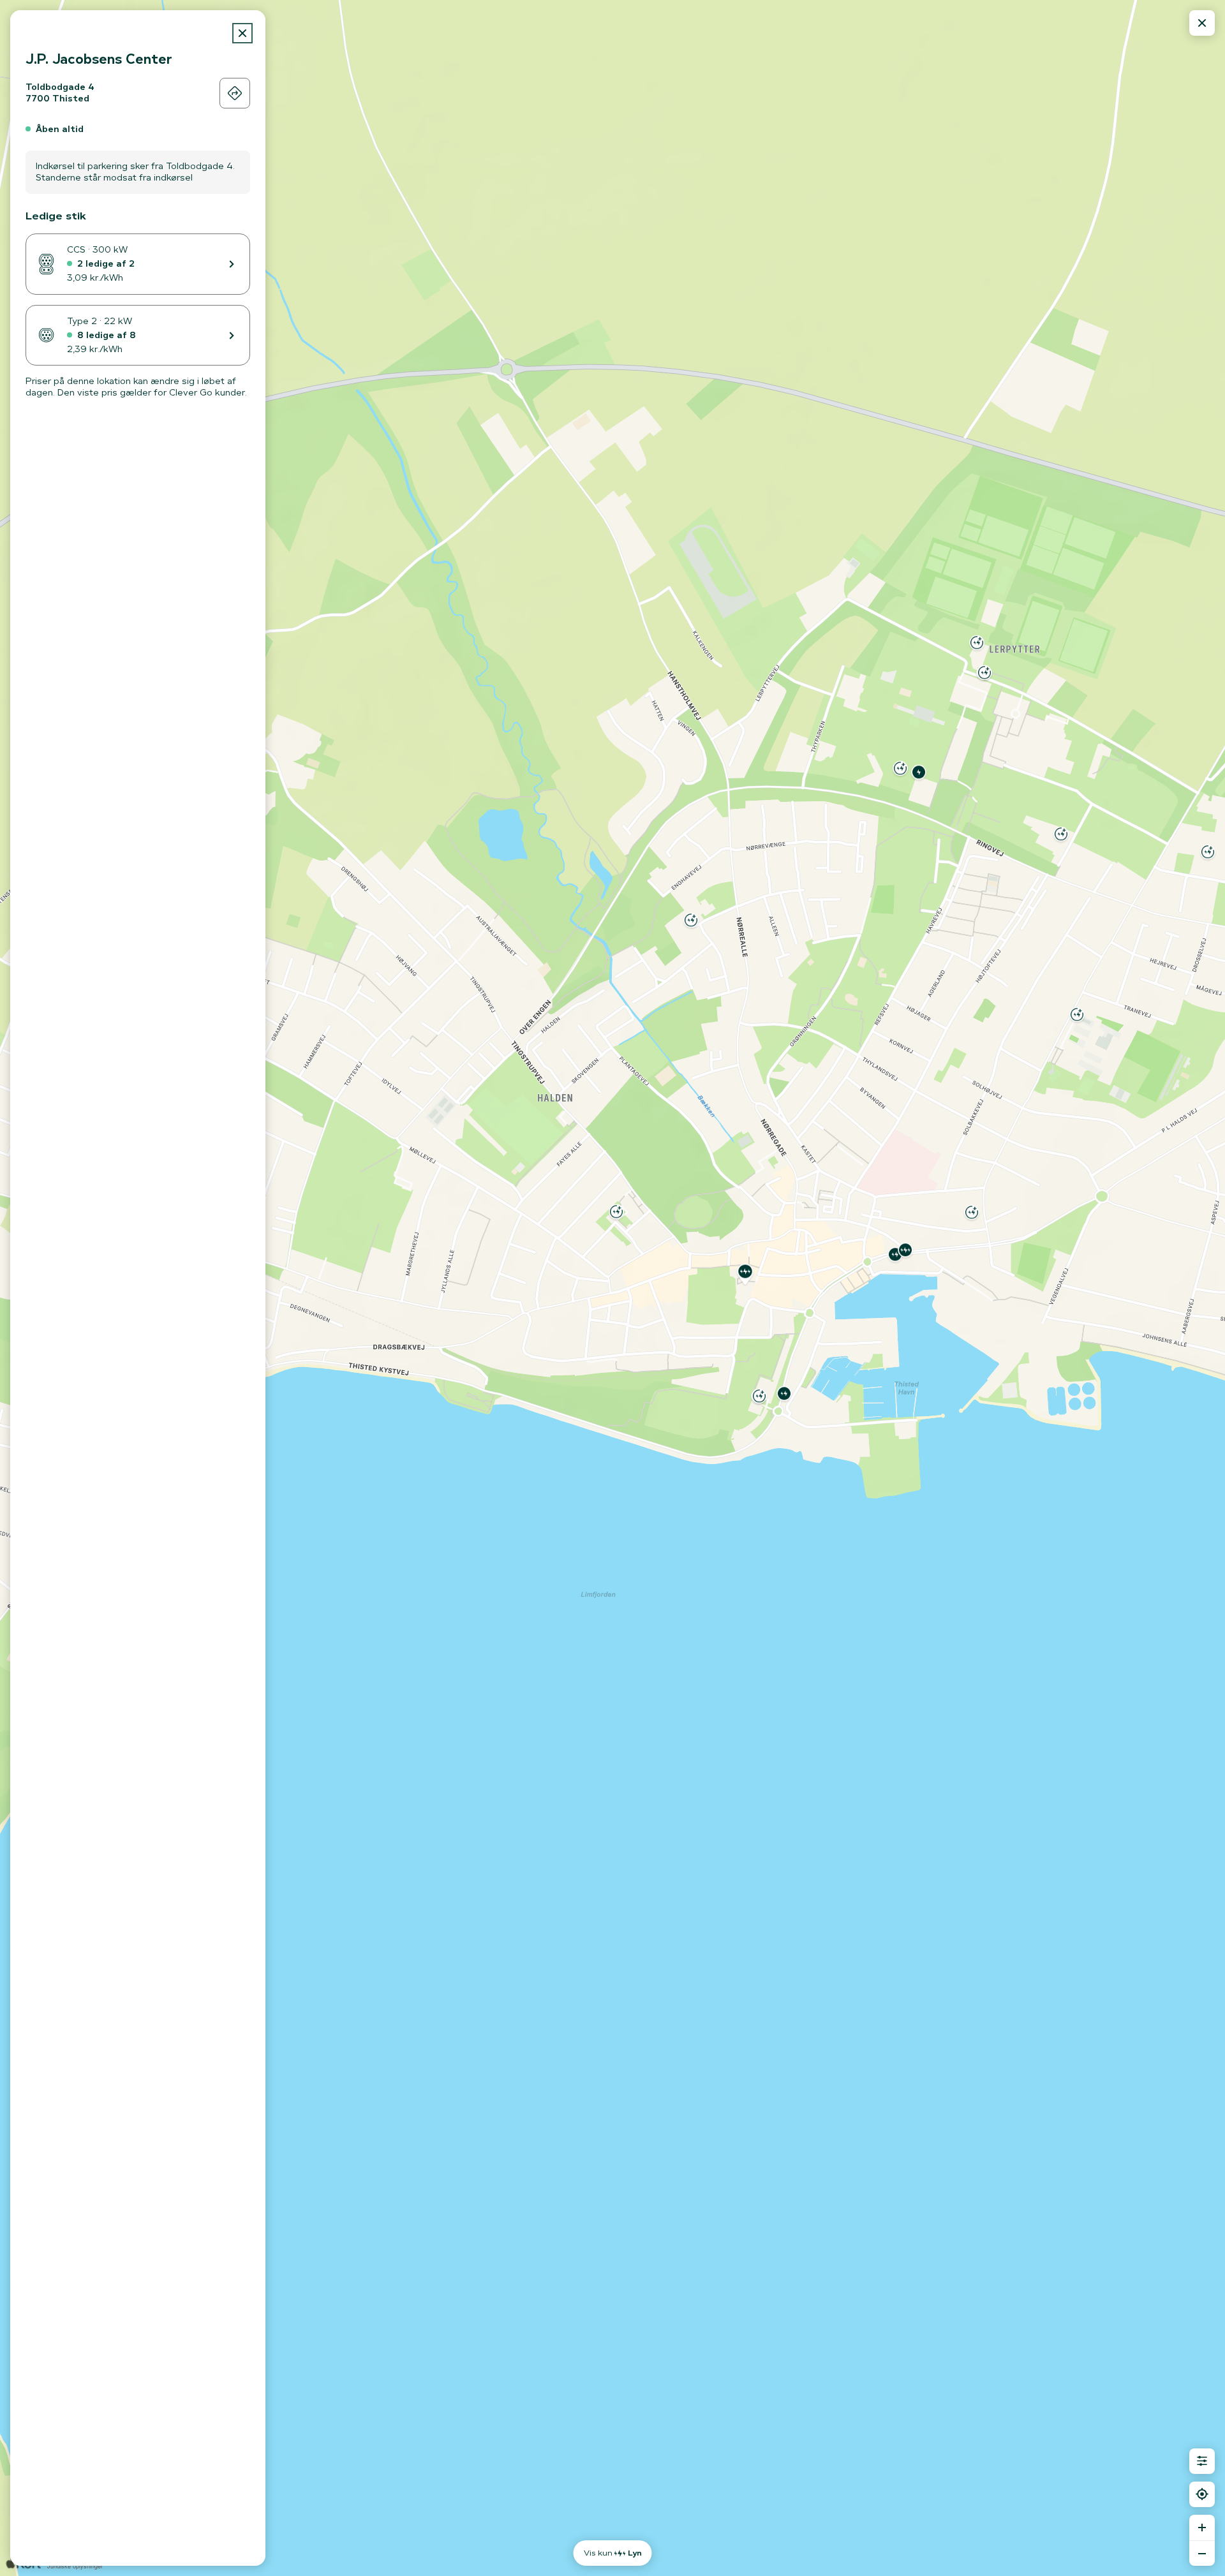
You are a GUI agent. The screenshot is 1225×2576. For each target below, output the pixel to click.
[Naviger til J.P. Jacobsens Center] (235, 93)
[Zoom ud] (1202, 2553)
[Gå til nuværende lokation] (1202, 2494)
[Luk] (242, 33)
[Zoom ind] (1202, 2528)
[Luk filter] (1202, 2461)
